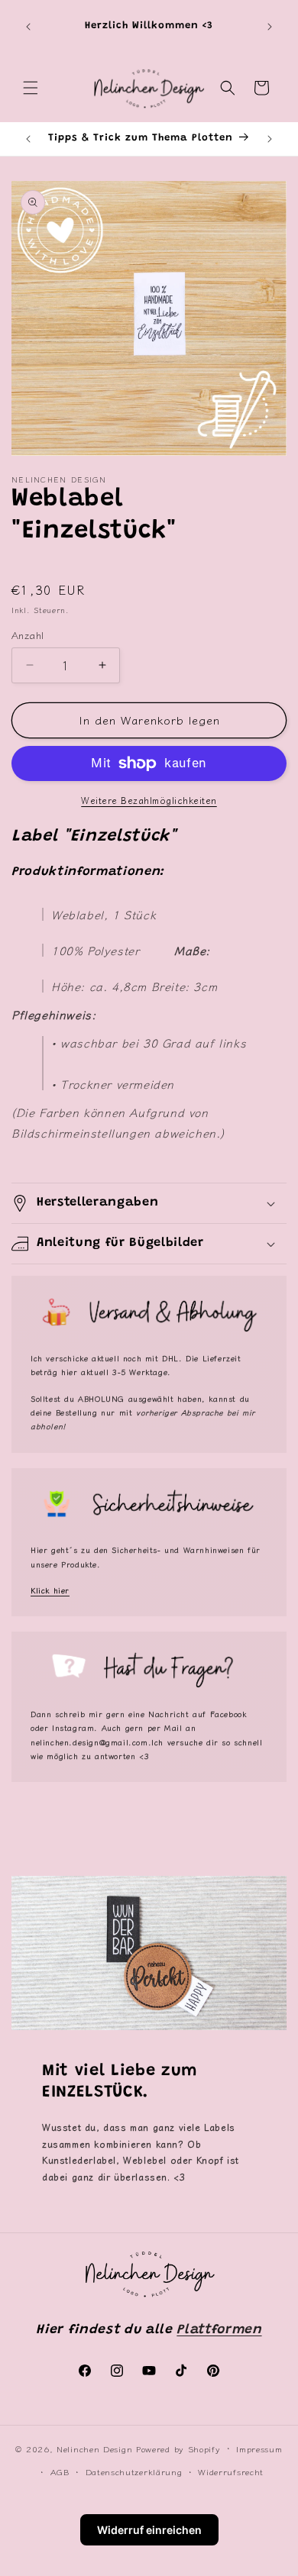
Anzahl (28, 635)
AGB (60, 2471)
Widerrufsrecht (231, 2471)
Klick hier (50, 1590)
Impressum (259, 2448)
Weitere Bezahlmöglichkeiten (149, 800)
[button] (31, 88)
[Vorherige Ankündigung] (28, 27)
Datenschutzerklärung (134, 2471)
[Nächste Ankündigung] (270, 27)
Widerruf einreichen (149, 2530)
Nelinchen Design (94, 2448)
